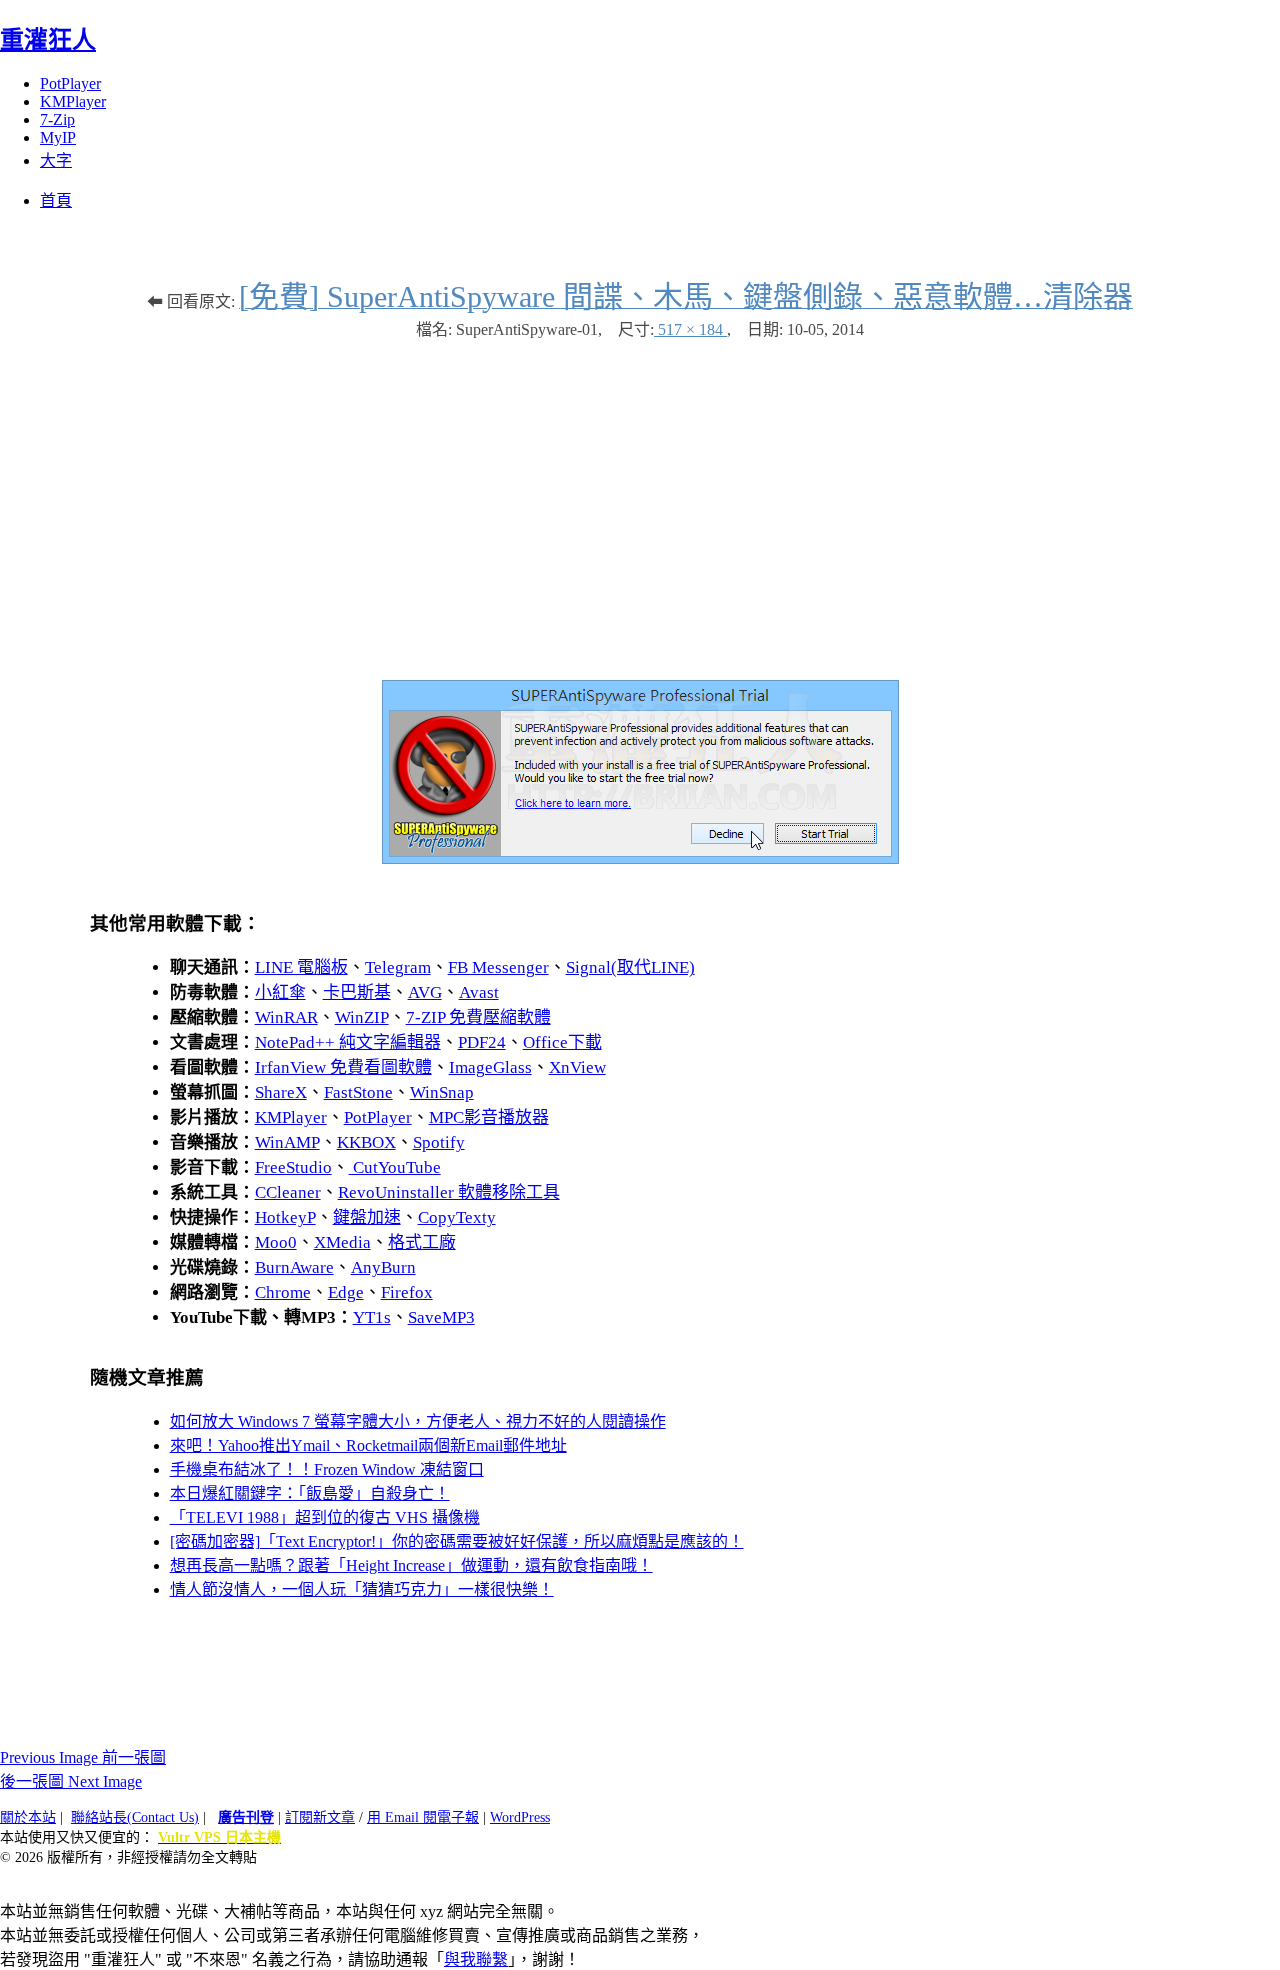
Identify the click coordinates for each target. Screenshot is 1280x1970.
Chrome (283, 1292)
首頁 (56, 200)
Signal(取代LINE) (630, 967)
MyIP (58, 137)
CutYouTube (395, 1167)
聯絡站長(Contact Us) (135, 1817)
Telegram (398, 967)
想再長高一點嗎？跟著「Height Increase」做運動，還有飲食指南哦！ (411, 1565)
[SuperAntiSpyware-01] (640, 858)
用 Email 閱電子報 (423, 1817)
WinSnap (442, 1092)
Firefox (407, 1292)
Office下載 (562, 1042)
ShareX (281, 1092)
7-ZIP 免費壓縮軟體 (478, 1017)
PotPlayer (70, 83)
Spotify (439, 1142)
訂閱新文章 (320, 1817)
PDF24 (482, 1042)
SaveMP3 (441, 1317)
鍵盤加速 (367, 1217)
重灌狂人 (48, 40)
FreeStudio (293, 1167)
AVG (425, 992)
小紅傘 (280, 992)
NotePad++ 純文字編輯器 (348, 1042)
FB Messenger (498, 967)
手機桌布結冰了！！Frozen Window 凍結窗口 (327, 1469)
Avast (479, 992)
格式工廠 (422, 1242)
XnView (577, 1067)
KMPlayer (73, 101)
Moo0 (276, 1242)
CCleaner (288, 1192)
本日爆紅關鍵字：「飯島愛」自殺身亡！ (310, 1493)
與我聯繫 (476, 1959)
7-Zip (57, 119)
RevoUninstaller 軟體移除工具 (449, 1192)
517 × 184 (690, 329)
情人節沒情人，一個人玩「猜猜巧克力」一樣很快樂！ (362, 1589)
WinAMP (287, 1142)
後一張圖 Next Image (71, 1781)
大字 (56, 160)
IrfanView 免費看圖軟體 (343, 1067)
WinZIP (362, 1017)
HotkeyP (285, 1217)
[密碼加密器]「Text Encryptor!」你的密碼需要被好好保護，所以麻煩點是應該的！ (457, 1541)
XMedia (342, 1242)
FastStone (358, 1092)
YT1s (372, 1317)
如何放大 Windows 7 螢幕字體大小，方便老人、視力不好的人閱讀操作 (418, 1421)
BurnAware (294, 1267)
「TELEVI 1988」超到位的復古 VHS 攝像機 (325, 1517)
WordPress (520, 1817)
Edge (346, 1292)
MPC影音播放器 (489, 1117)
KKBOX (366, 1142)
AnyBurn (383, 1267)
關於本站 (28, 1817)
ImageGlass (490, 1067)
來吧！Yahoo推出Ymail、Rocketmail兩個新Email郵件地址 (368, 1445)
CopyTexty (457, 1217)
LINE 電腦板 (301, 967)
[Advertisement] (640, 500)
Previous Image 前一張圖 (83, 1757)
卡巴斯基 (357, 992)
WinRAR (286, 1017)
